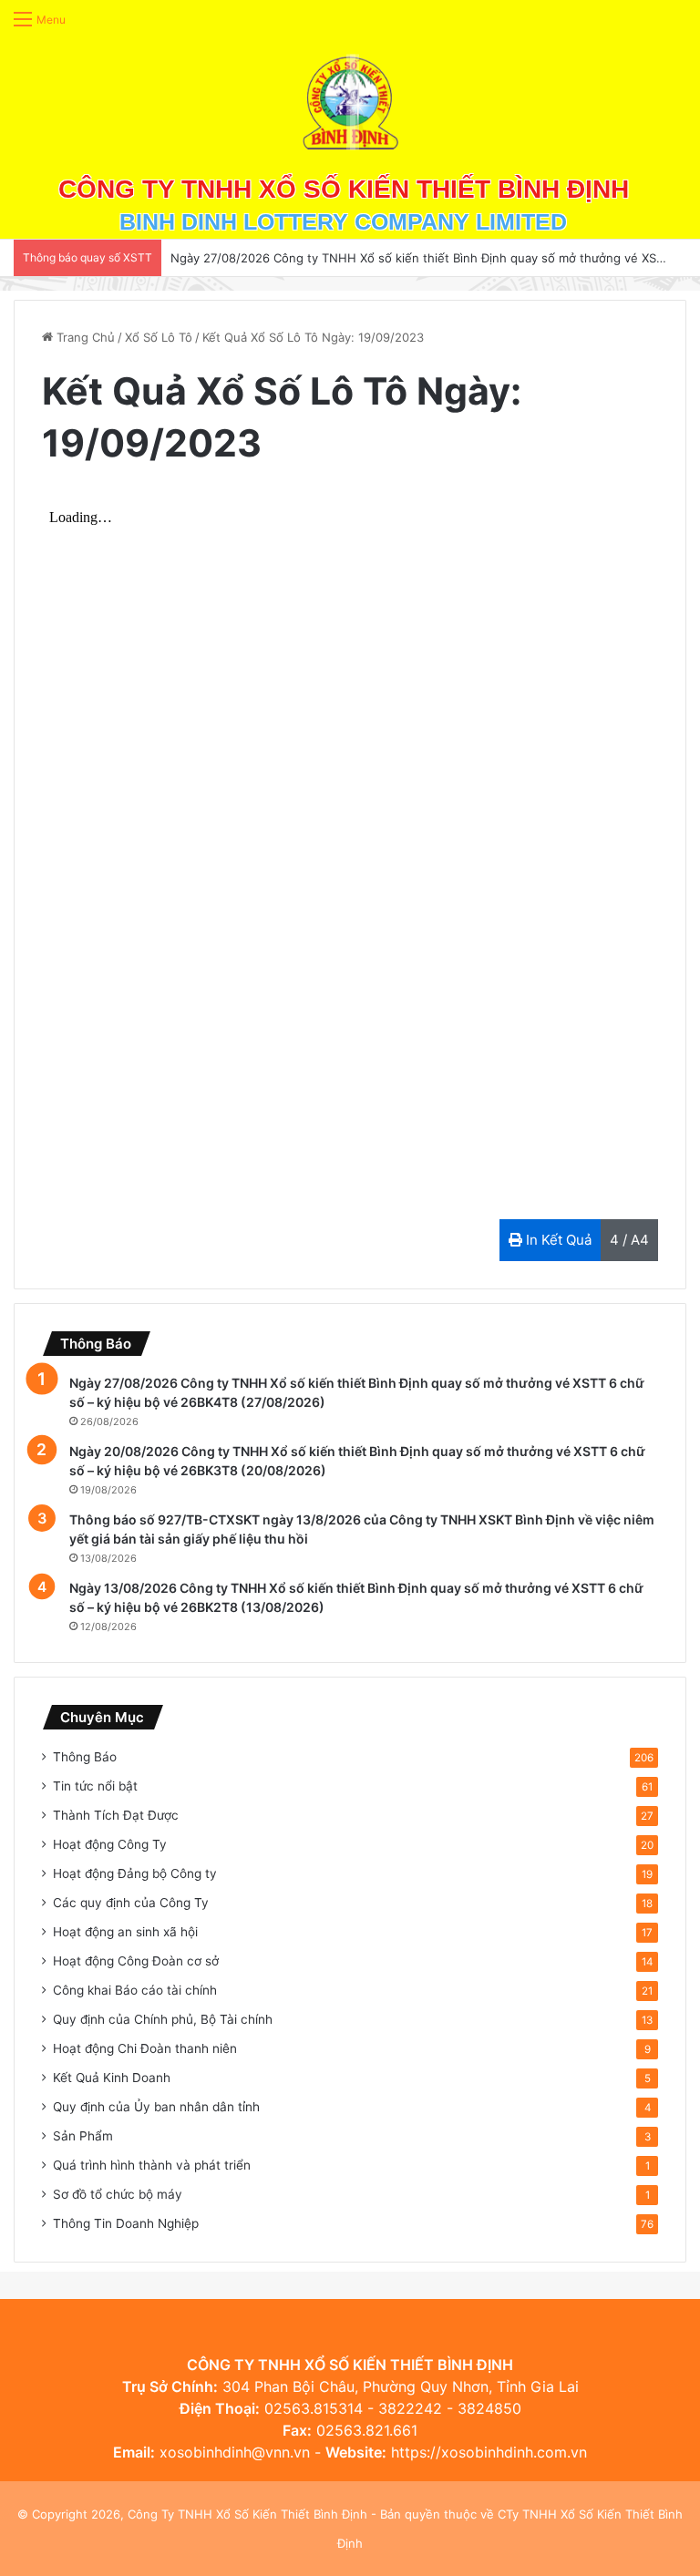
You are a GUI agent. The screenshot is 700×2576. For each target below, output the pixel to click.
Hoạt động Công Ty (110, 1844)
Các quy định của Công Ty (131, 1903)
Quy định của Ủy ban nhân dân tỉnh (156, 2107)
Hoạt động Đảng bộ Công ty (135, 1873)
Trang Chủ (84, 337)
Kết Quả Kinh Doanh (112, 2078)
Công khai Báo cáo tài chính (135, 1990)
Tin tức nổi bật (95, 1786)
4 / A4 (629, 1240)
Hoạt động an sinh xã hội (125, 1932)
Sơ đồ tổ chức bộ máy (118, 2194)
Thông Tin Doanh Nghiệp (126, 2223)
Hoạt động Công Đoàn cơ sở (136, 1961)
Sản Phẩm (83, 2136)
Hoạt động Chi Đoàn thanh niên (145, 2048)
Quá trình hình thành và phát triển (152, 2165)
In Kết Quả (557, 1240)
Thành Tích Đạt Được (116, 1815)
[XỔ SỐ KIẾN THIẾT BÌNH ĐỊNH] (350, 102)
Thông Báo (85, 1757)
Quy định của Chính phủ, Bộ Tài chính (163, 2019)
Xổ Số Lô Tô (159, 337)
